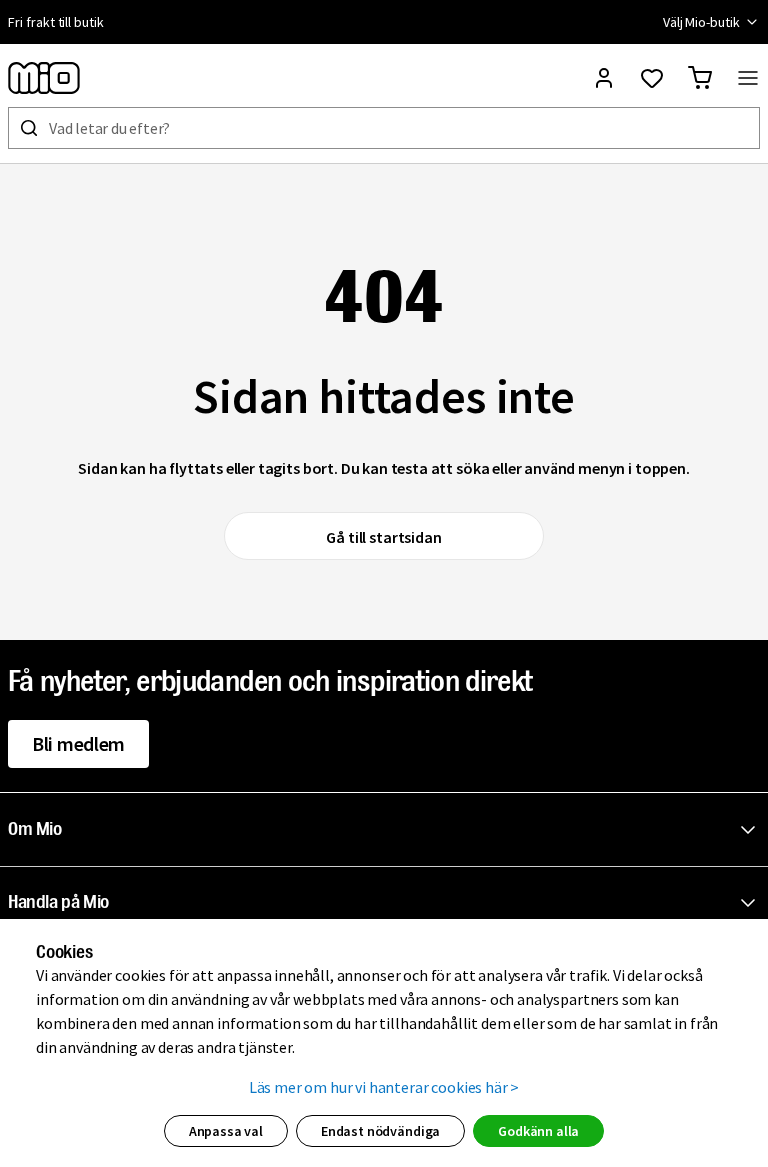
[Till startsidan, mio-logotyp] (44, 78)
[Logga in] (604, 78)
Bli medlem (78, 743)
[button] (388, 830)
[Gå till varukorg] (700, 78)
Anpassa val (226, 1131)
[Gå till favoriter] (652, 78)
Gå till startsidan (383, 537)
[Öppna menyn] (748, 78)
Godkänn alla (538, 1131)
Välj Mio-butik (701, 22)
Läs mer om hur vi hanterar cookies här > (384, 1087)
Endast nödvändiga (380, 1131)
